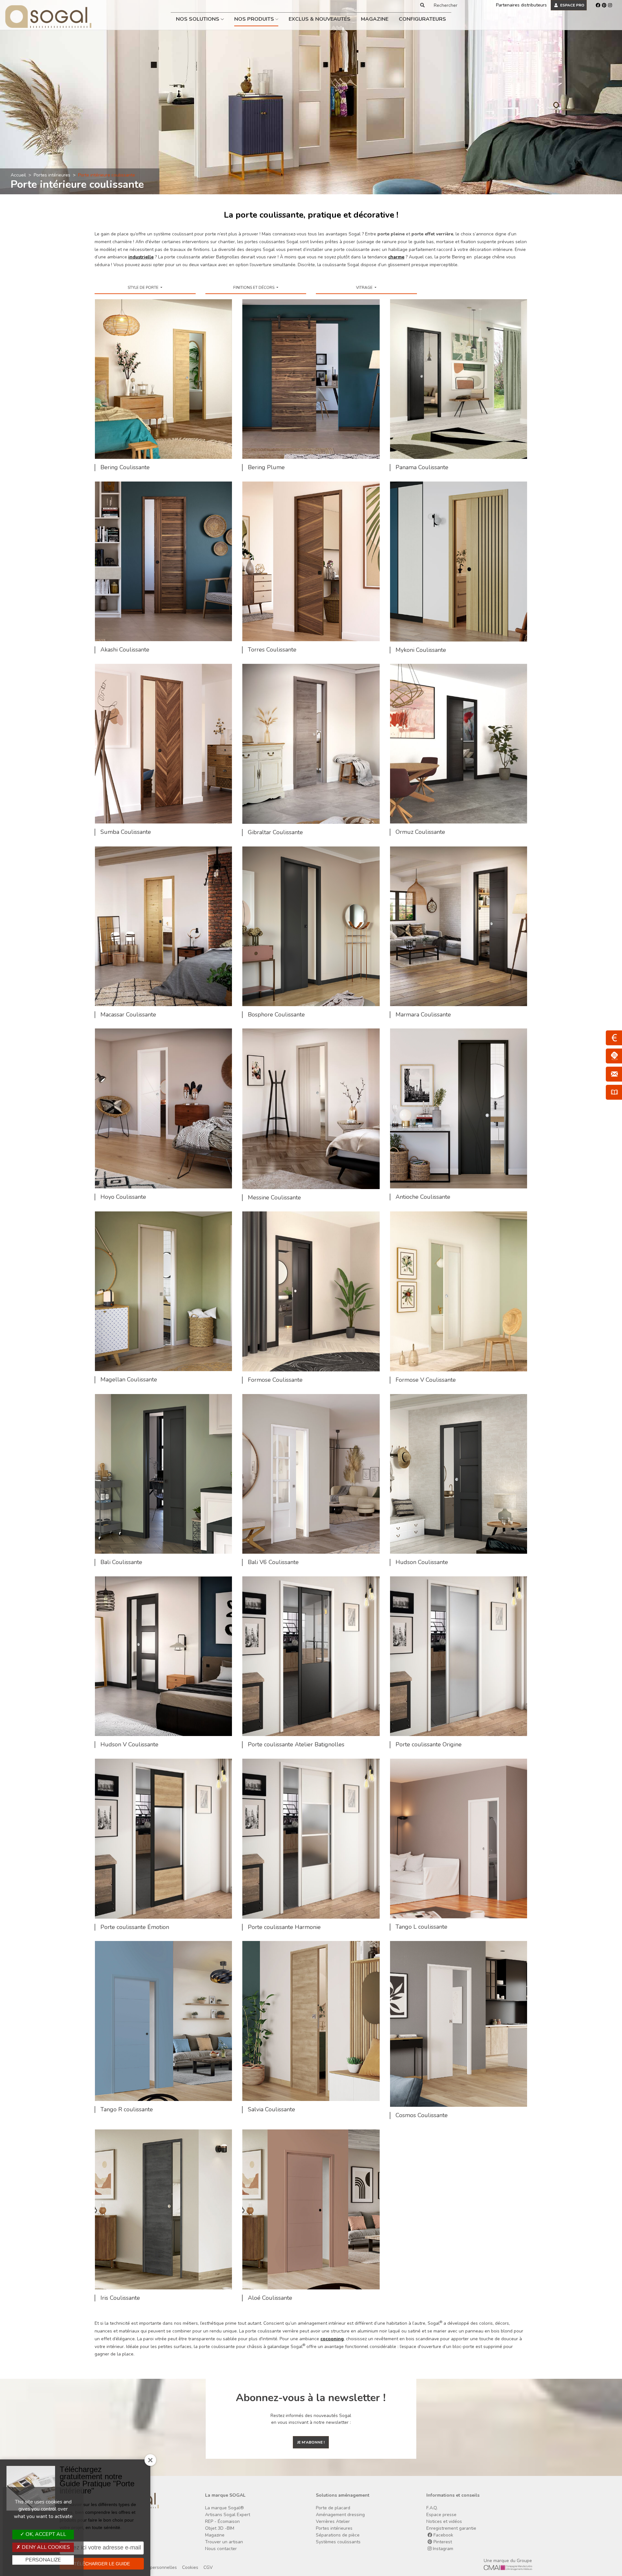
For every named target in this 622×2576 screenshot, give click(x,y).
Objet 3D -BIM (220, 2528)
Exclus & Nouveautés (320, 19)
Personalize (43, 2560)
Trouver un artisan (224, 2542)
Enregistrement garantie (451, 2528)
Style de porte (144, 288)
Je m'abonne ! (311, 2442)
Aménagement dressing (340, 2515)
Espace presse (441, 2515)
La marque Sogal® (225, 2508)
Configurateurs (422, 19)
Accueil (18, 175)
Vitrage (365, 288)
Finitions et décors (254, 288)
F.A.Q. (432, 2508)
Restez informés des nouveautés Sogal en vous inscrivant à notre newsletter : (311, 2419)
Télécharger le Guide (102, 2564)
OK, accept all (45, 2534)
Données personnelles (154, 2567)
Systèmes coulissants (338, 2542)
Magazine (375, 19)
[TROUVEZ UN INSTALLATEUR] (614, 1056)
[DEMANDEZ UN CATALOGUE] (614, 1092)
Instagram (442, 2549)
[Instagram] (610, 5)
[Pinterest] (604, 5)
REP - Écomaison (222, 2521)
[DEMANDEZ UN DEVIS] (614, 1038)
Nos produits (255, 19)
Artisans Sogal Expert (228, 2515)
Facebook (443, 2535)
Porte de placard (333, 2508)
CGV (208, 2567)
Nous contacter (221, 2549)
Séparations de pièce (338, 2535)
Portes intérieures (52, 175)
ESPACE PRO (572, 5)
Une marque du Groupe (508, 2561)
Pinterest (442, 2542)
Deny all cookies (45, 2547)
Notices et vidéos (444, 2521)
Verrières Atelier (333, 2521)
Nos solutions (198, 19)
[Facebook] (598, 5)
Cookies (190, 2567)
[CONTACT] (614, 1074)
